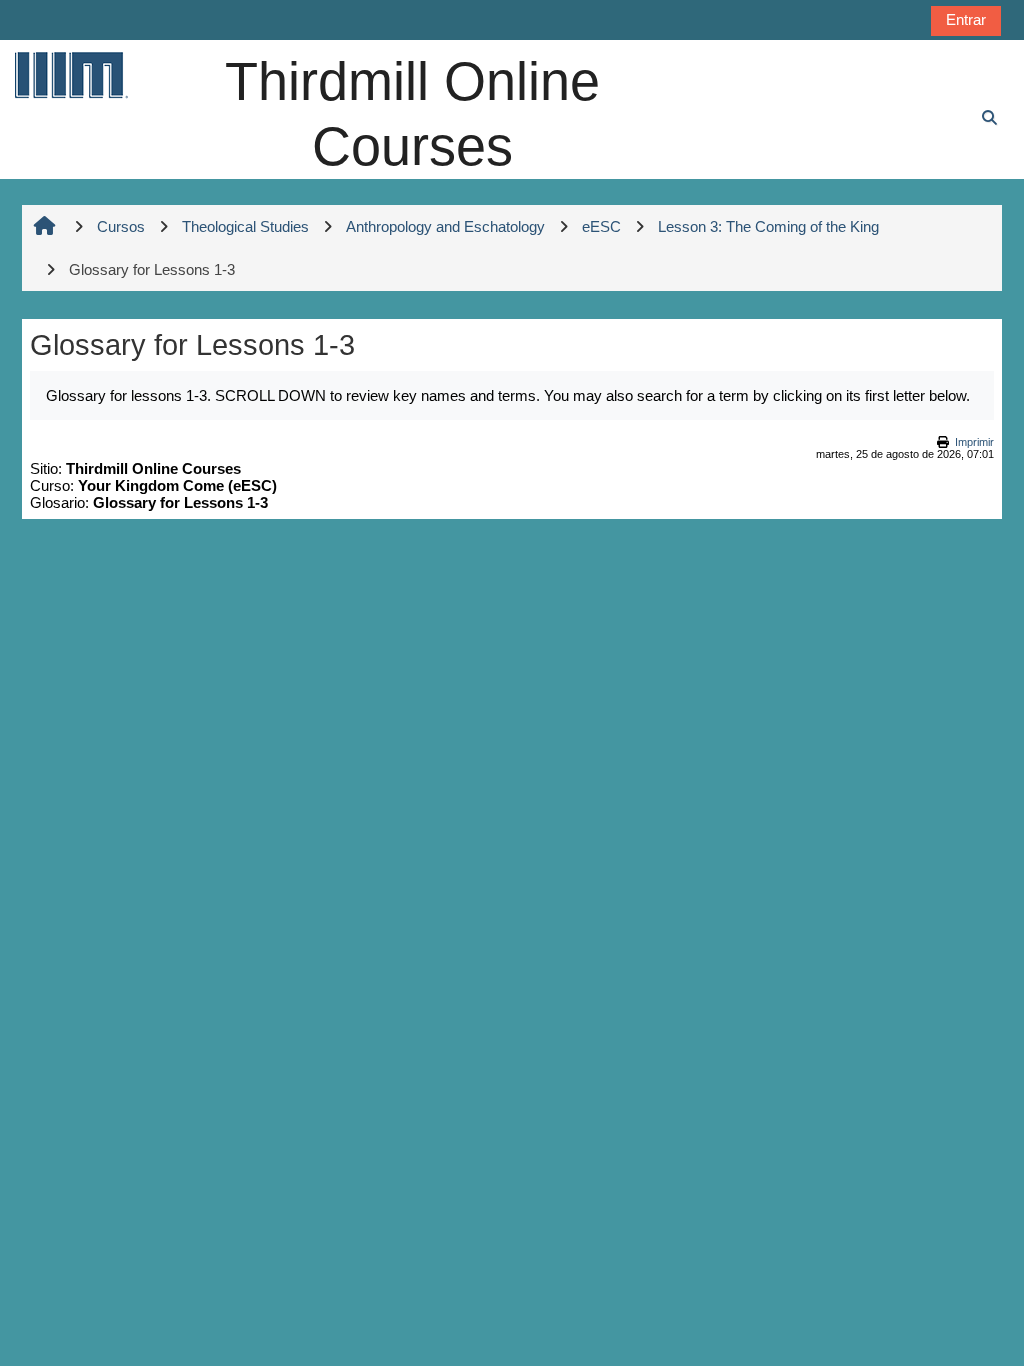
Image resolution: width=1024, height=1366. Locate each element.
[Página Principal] (70, 74)
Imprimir (974, 442)
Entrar (966, 19)
